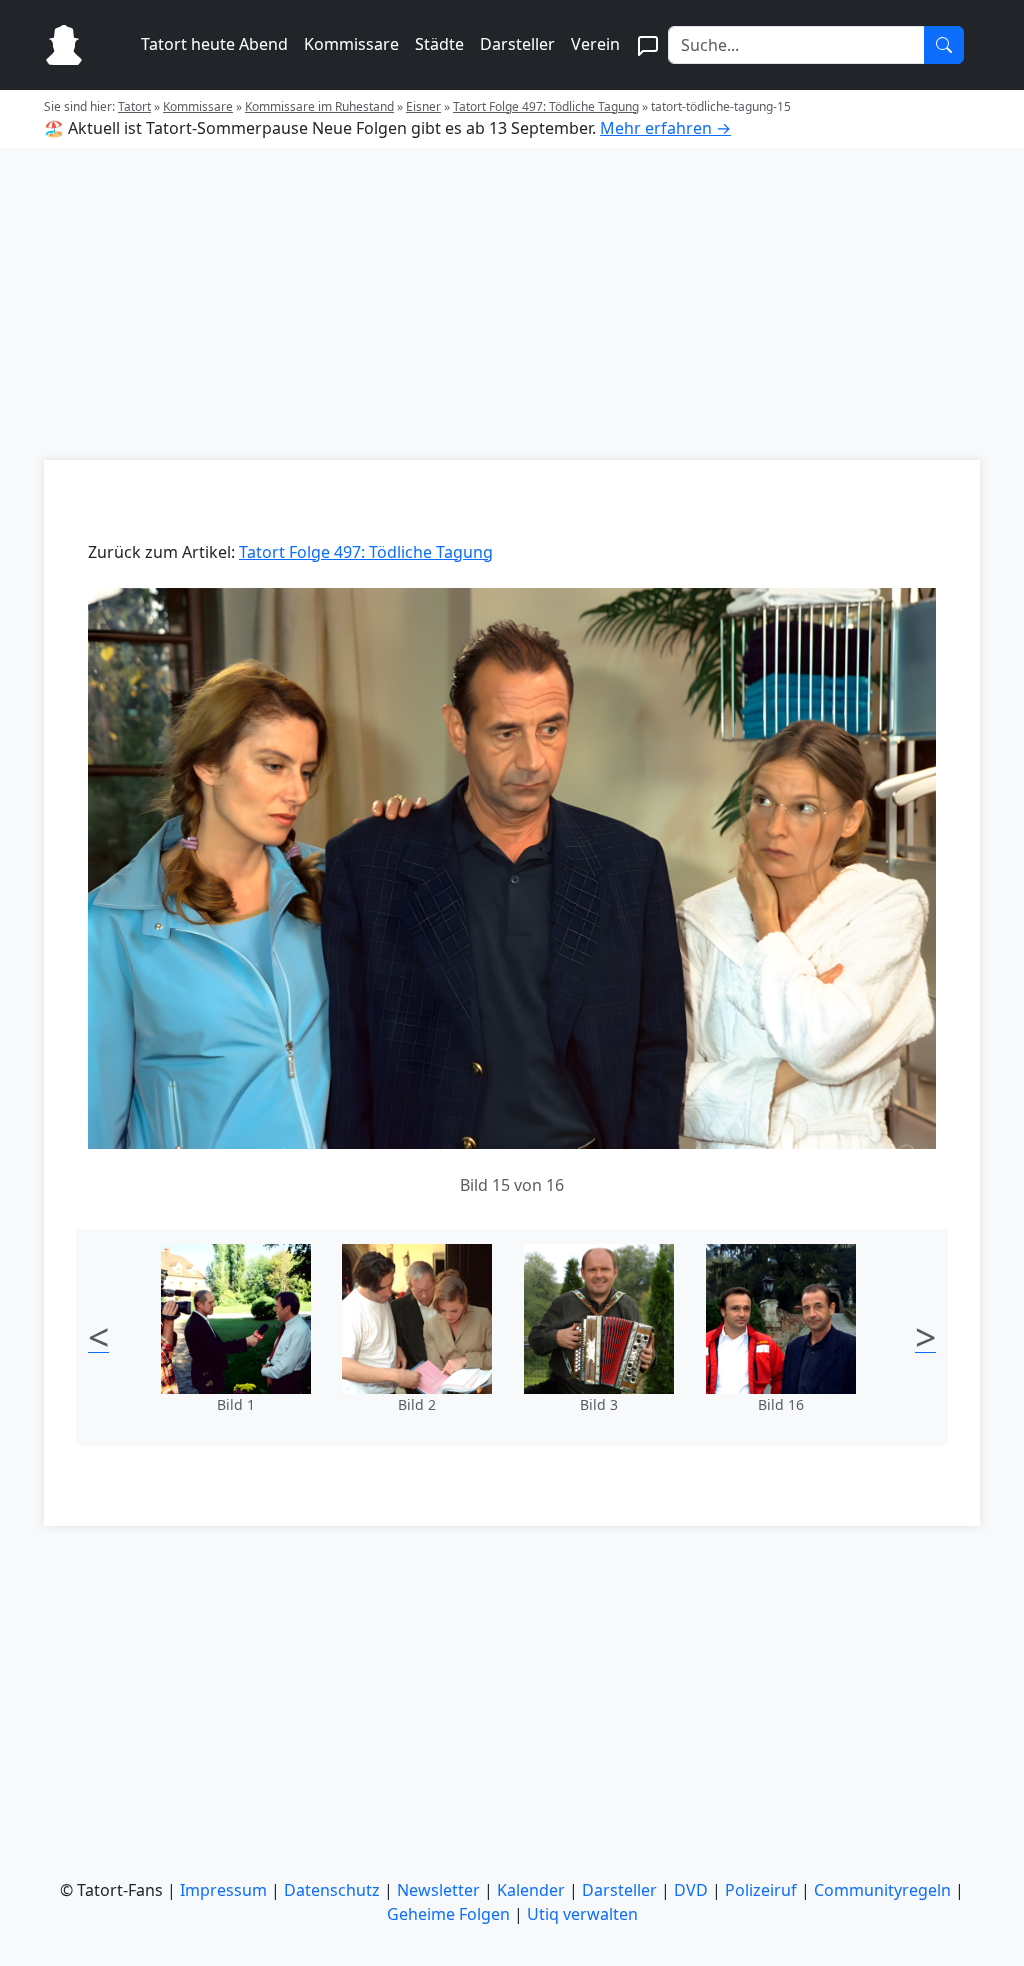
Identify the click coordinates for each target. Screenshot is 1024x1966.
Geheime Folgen (448, 1914)
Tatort (134, 106)
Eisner (423, 106)
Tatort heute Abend (214, 44)
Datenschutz (332, 1890)
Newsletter (438, 1890)
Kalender (531, 1890)
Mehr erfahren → (665, 128)
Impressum (223, 1890)
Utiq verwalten (582, 1914)
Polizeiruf (761, 1890)
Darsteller (517, 44)
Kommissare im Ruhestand (319, 106)
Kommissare (351, 44)
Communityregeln (882, 1890)
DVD (691, 1890)
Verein (595, 44)
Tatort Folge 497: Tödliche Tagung (546, 106)
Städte (439, 44)
